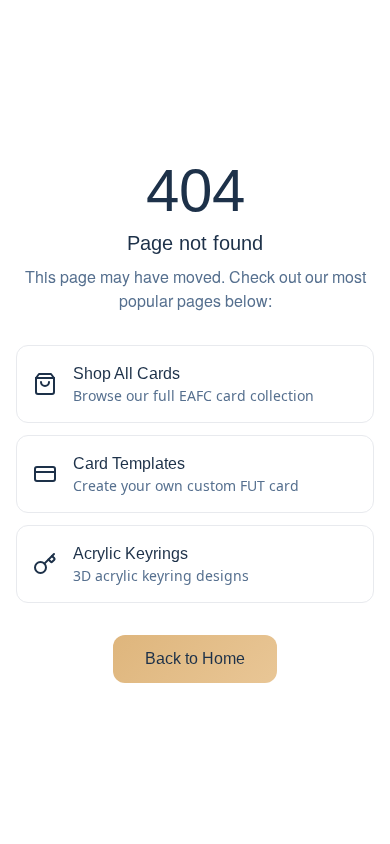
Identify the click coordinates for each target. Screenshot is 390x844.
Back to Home (195, 658)
